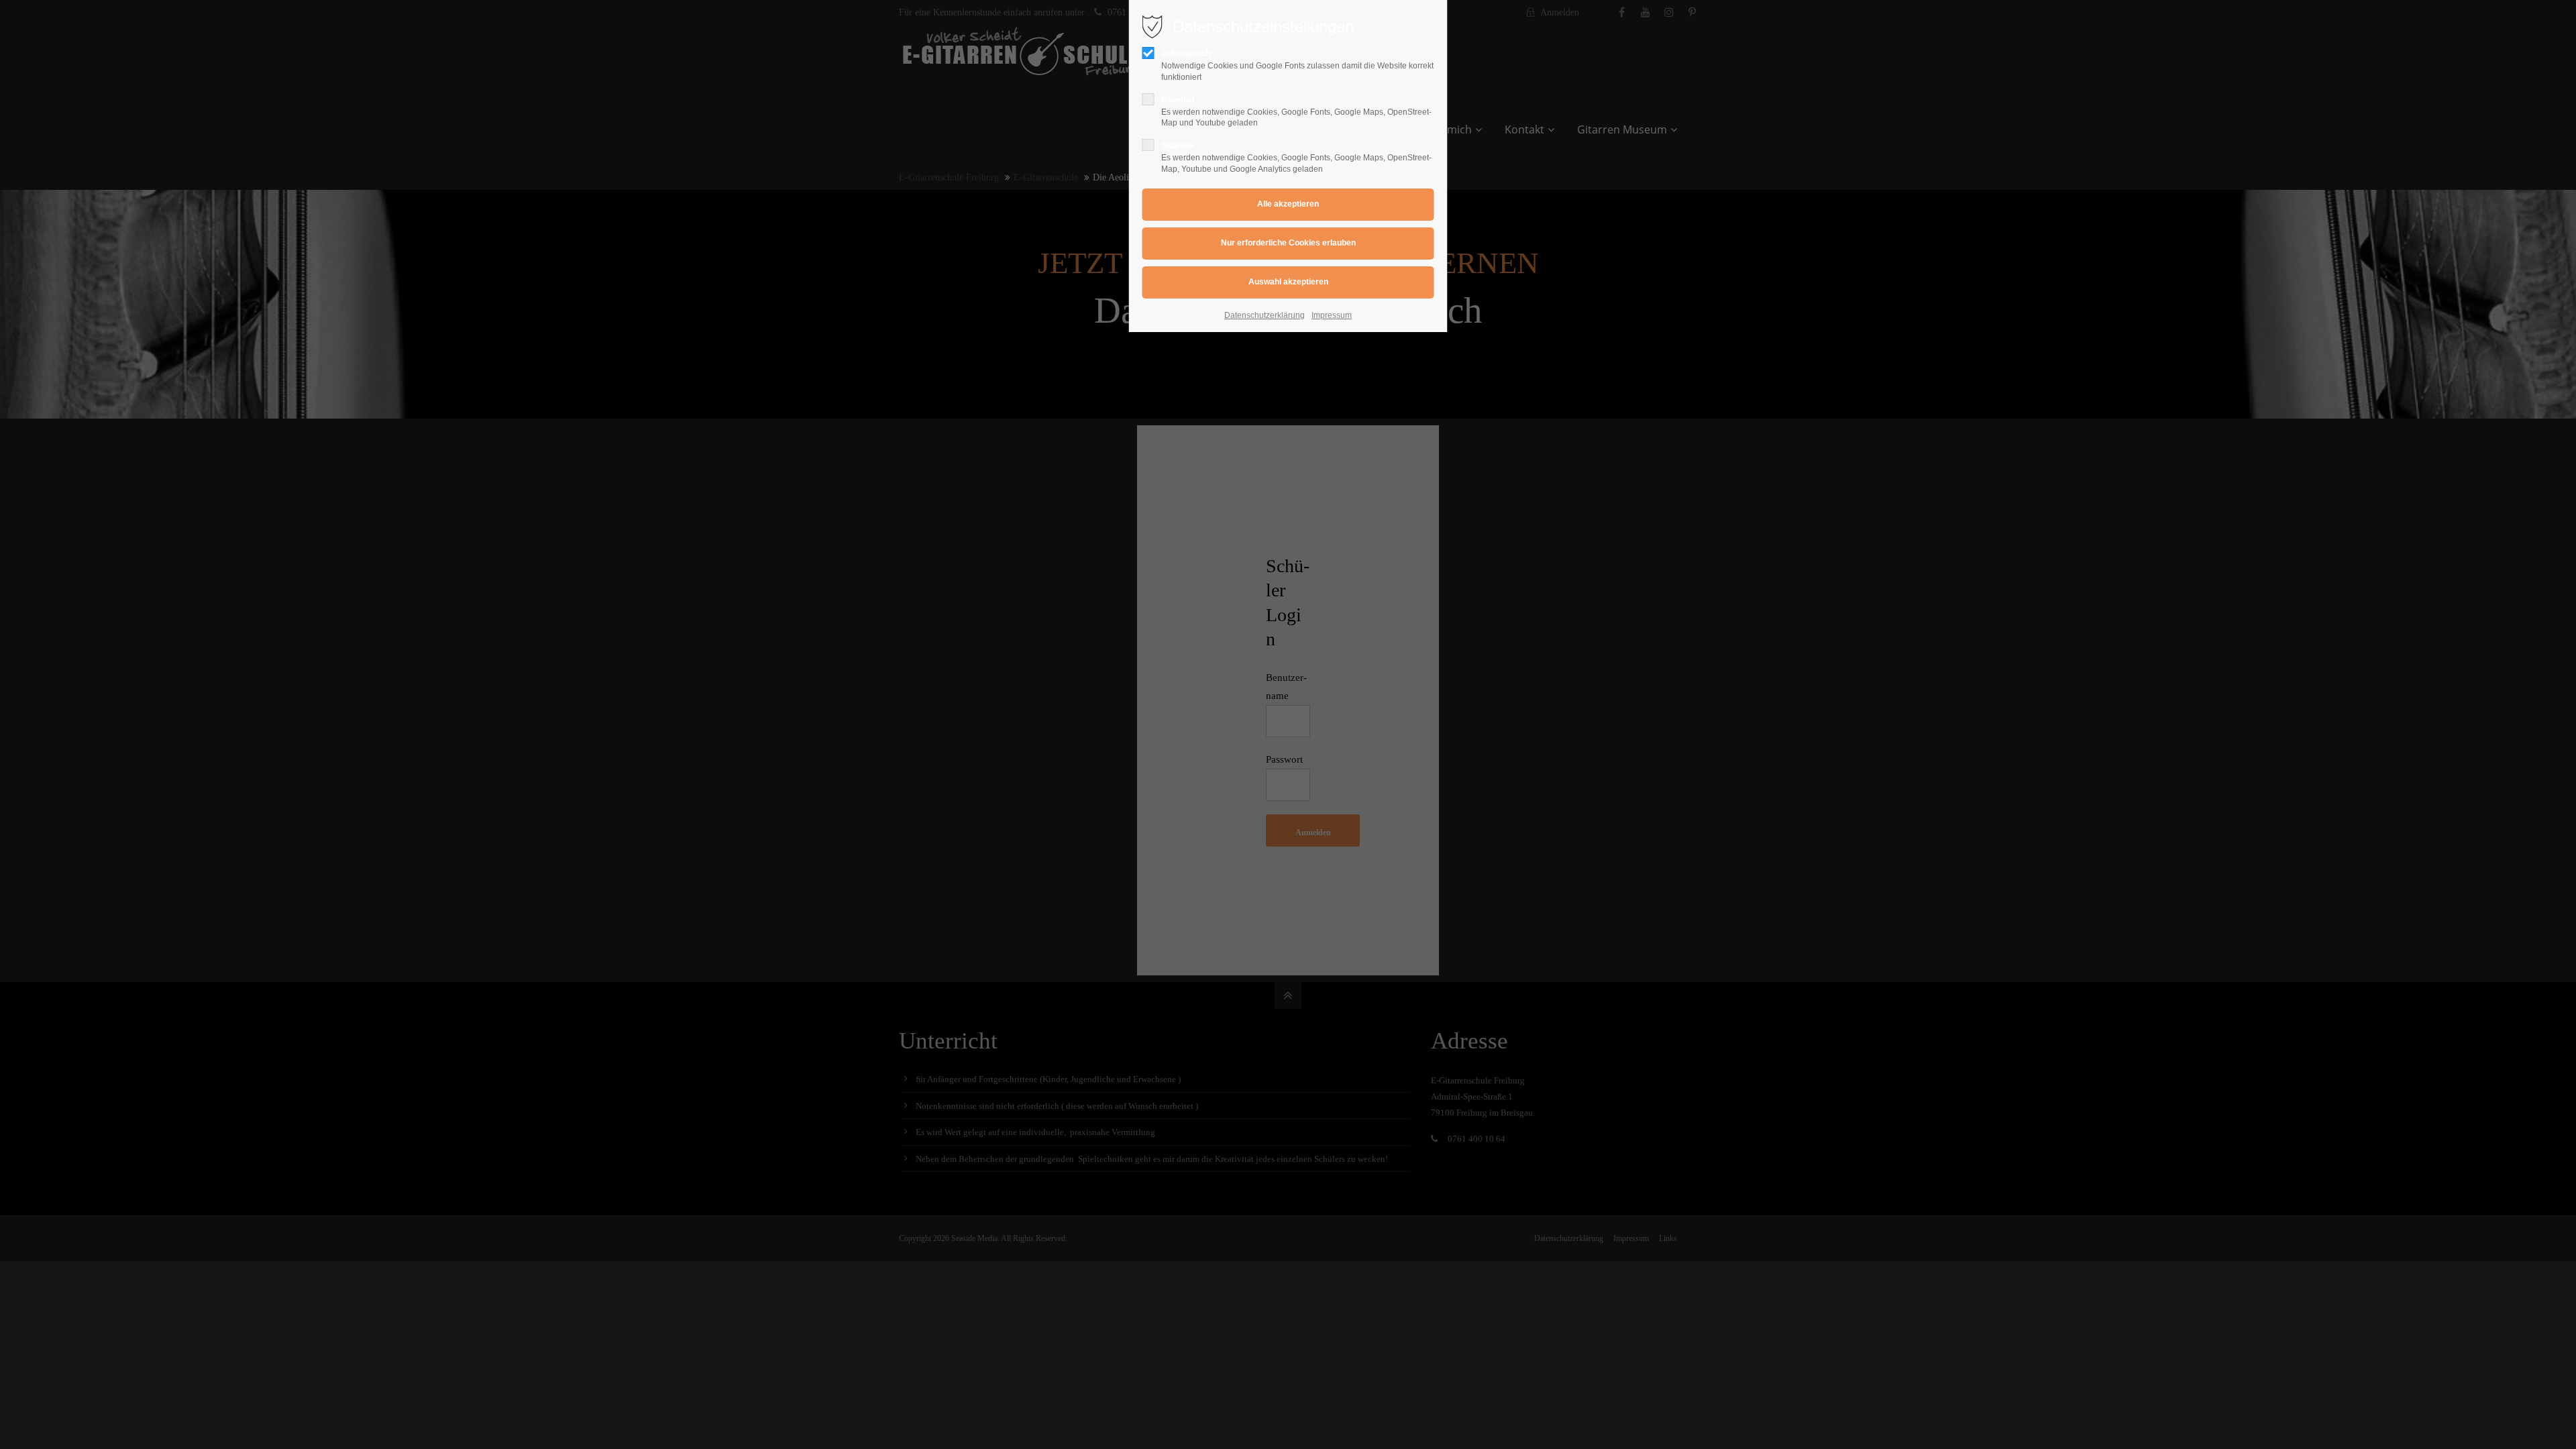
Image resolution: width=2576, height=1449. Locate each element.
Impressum (1332, 315)
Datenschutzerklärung (1265, 315)
